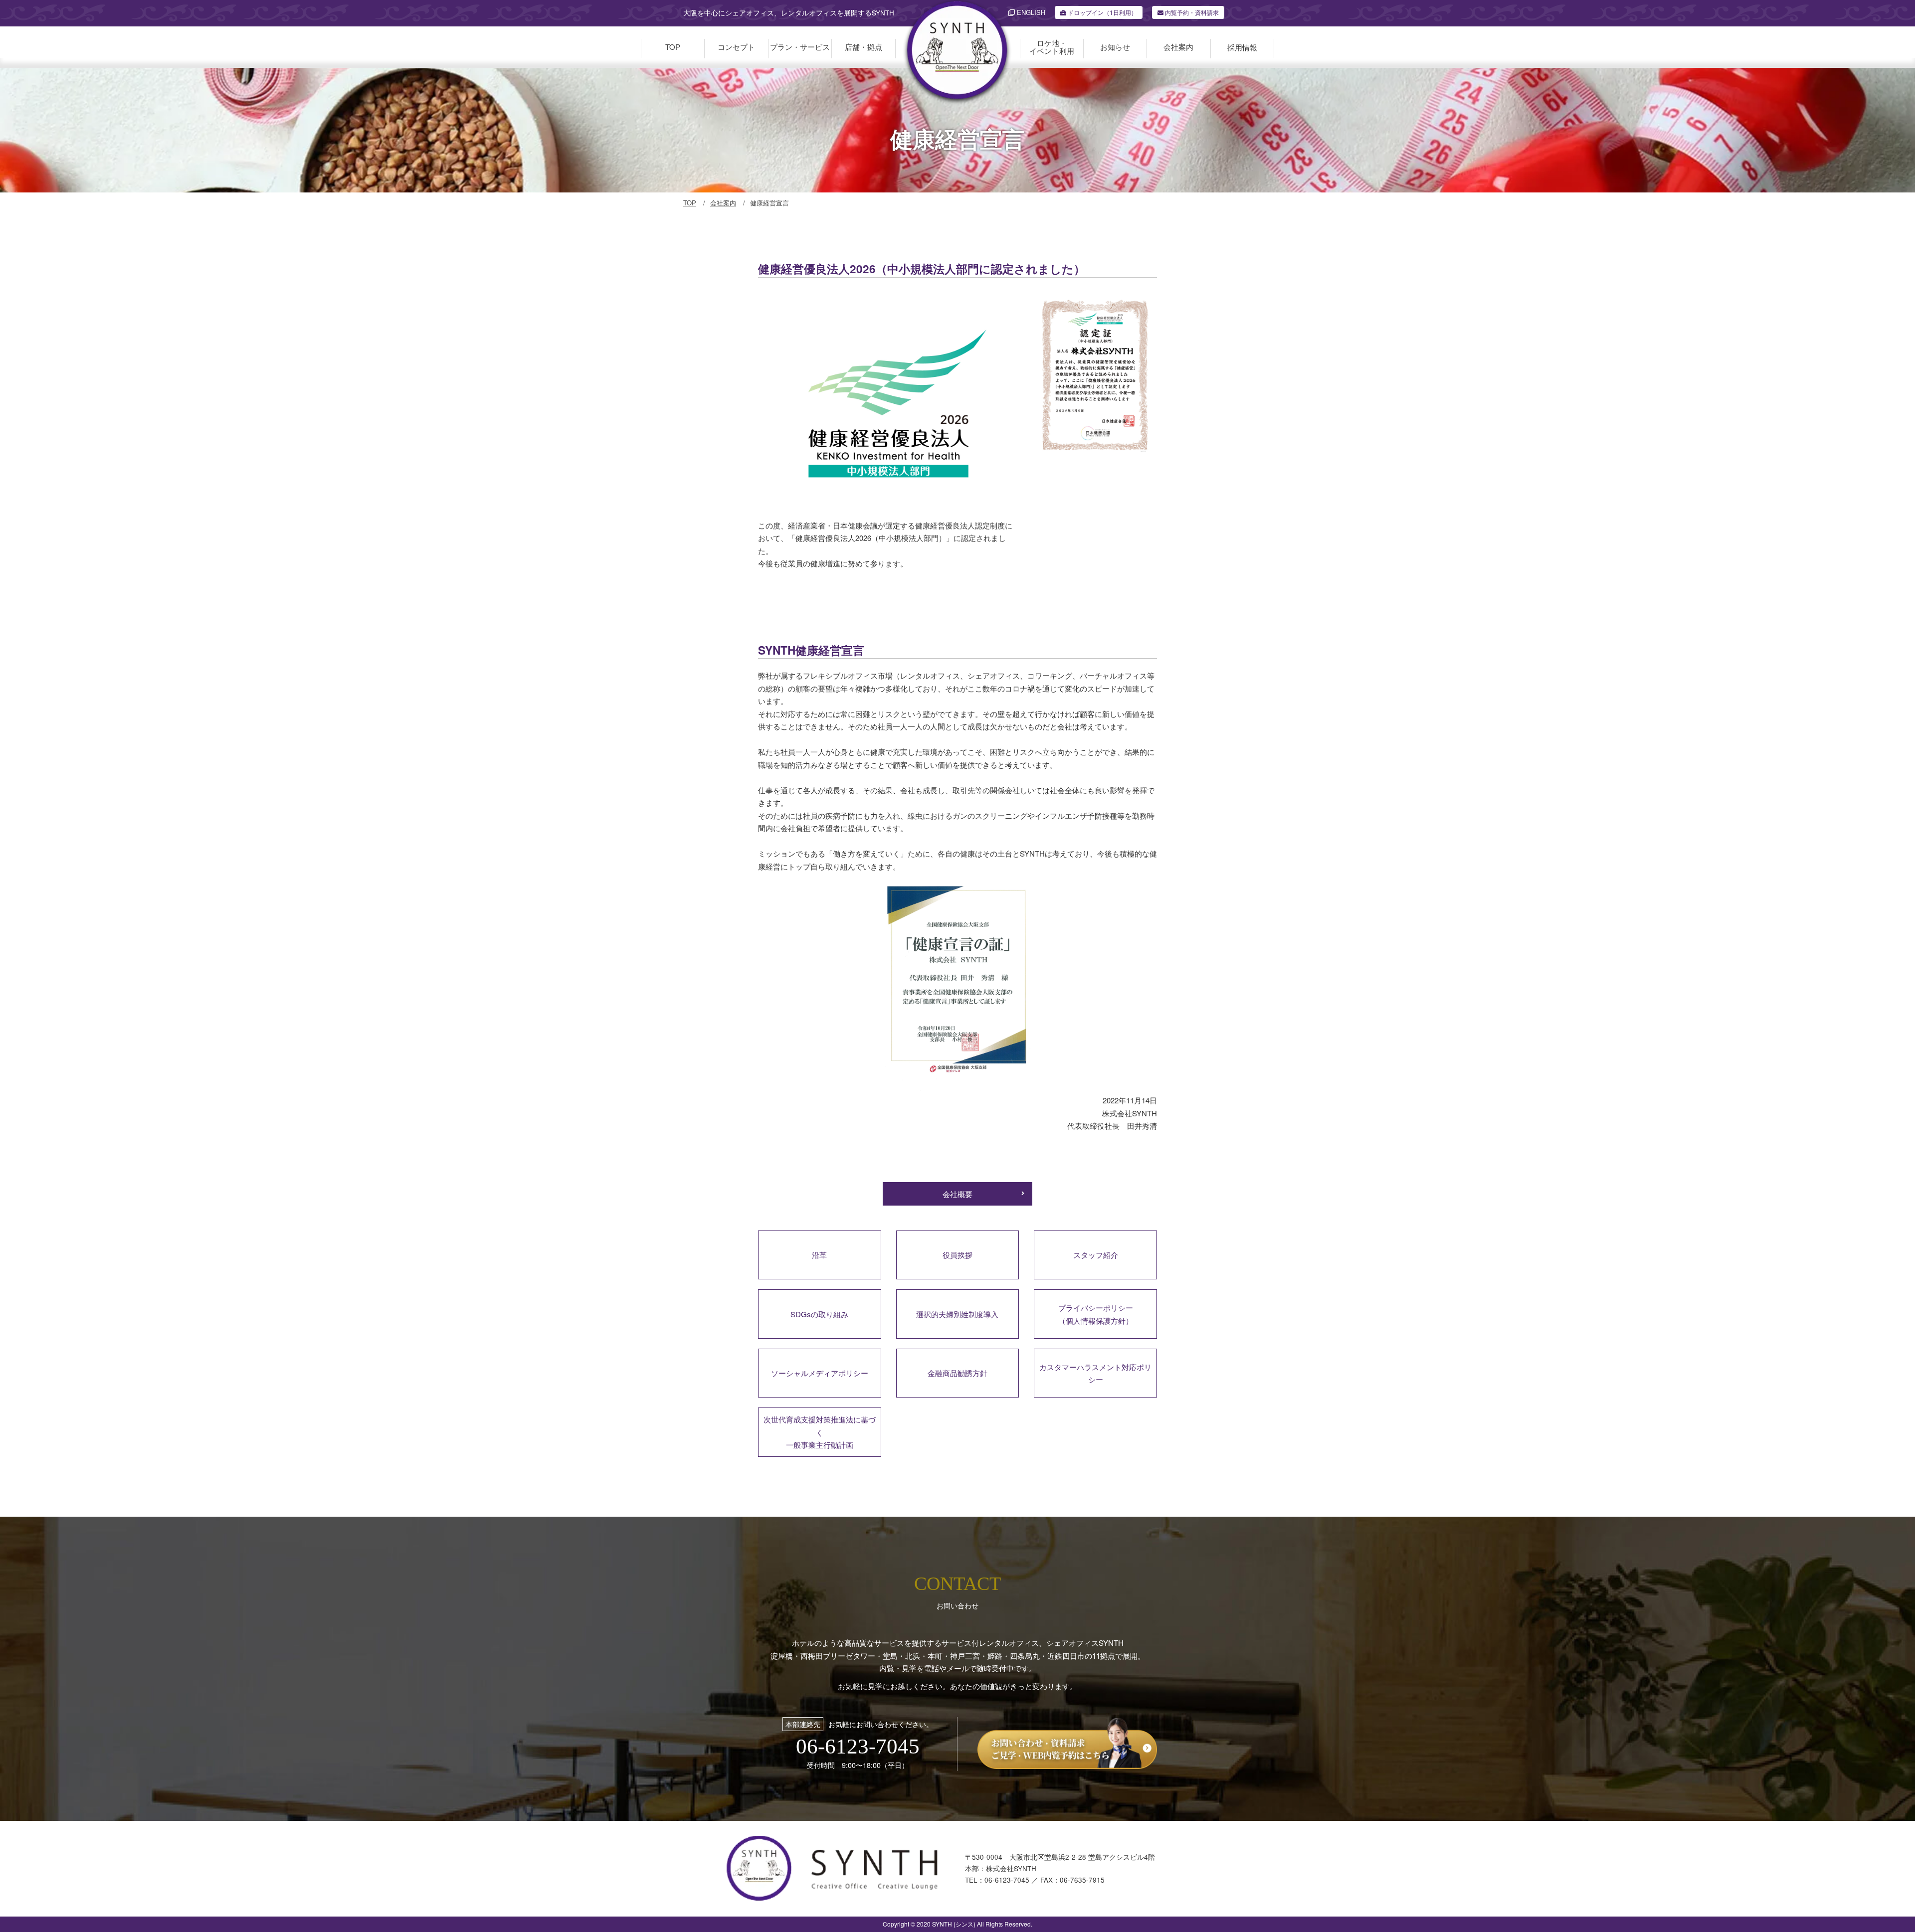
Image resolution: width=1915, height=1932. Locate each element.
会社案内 (723, 203)
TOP (690, 203)
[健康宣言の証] (957, 1088)
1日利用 (1102, 12)
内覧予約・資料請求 (1191, 12)
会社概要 (957, 1194)
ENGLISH (1030, 12)
